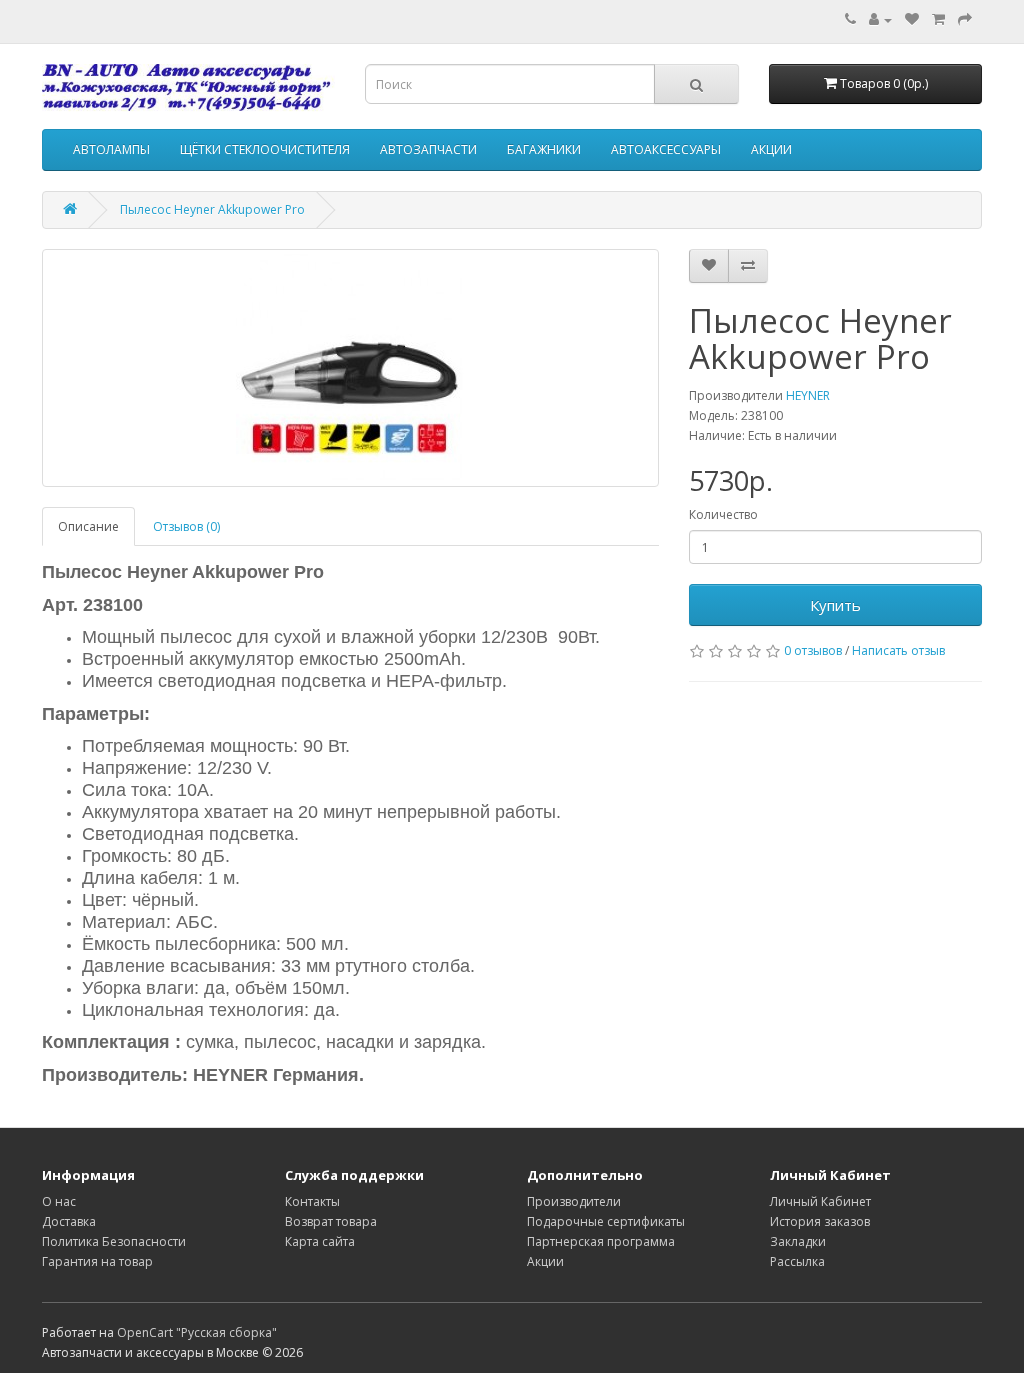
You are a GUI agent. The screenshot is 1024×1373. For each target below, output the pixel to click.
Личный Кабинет (820, 1201)
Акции (545, 1261)
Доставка (69, 1221)
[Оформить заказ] (965, 19)
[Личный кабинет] (880, 19)
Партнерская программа (601, 1241)
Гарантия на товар (97, 1261)
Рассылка (797, 1261)
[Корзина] (938, 19)
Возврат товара (331, 1221)
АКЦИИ (771, 149)
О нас (59, 1201)
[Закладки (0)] (912, 19)
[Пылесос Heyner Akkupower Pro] (350, 368)
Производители (574, 1201)
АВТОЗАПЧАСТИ (428, 149)
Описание (88, 526)
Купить (835, 605)
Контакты (312, 1201)
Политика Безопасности (114, 1241)
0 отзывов (813, 650)
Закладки (798, 1241)
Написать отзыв (898, 650)
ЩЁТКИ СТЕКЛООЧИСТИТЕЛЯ (265, 149)
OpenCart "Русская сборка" (197, 1332)
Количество (723, 514)
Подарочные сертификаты (606, 1221)
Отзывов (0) (186, 526)
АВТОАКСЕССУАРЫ (666, 149)
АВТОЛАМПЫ (111, 149)
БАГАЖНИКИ (544, 149)
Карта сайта (320, 1241)
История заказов (820, 1221)
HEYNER (808, 395)
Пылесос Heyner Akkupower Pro (212, 209)
